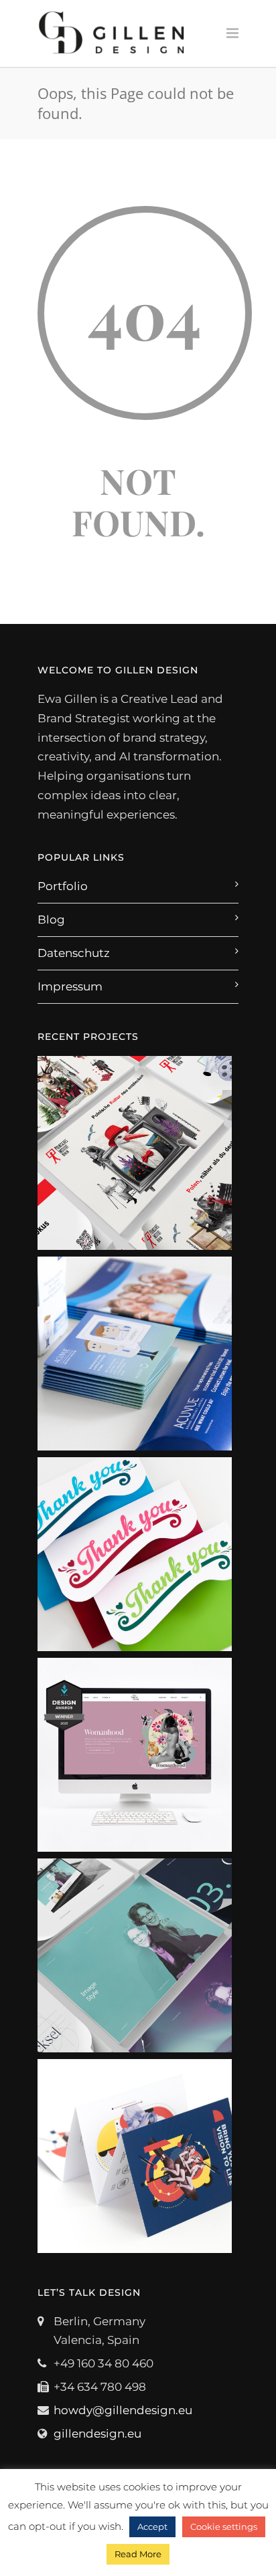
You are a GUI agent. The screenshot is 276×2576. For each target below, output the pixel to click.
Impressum (70, 986)
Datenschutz (74, 953)
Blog (51, 920)
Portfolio (63, 886)
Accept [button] (152, 2527)
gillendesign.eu (97, 2434)
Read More (138, 2554)
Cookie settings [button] (224, 2527)
